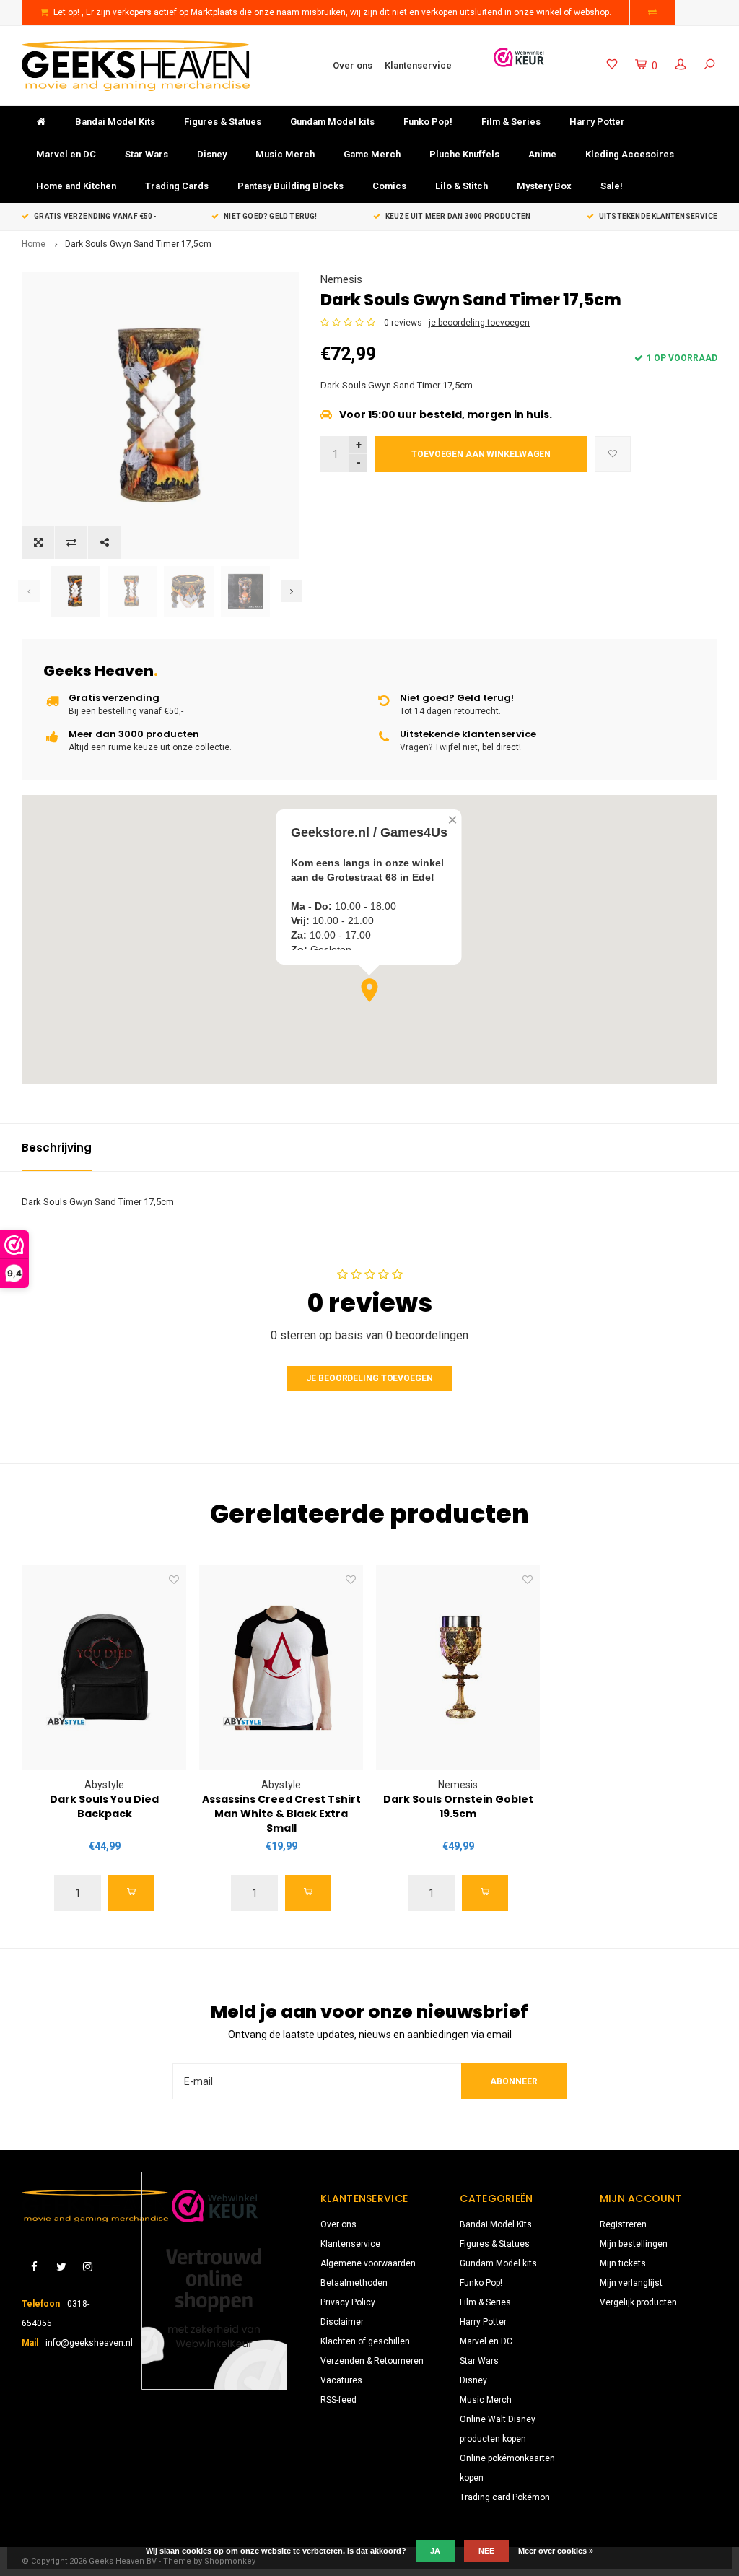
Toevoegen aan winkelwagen (481, 454)
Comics (389, 186)
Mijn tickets (623, 2263)
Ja (435, 2551)
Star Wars (147, 154)
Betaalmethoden (354, 2283)
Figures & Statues (223, 122)
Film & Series (511, 122)
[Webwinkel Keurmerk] (519, 57)
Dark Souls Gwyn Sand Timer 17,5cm (138, 244)
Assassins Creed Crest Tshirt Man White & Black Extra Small (281, 1814)
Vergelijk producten (638, 2302)
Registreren (623, 2224)
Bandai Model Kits (115, 122)
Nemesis (341, 279)
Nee (486, 2551)
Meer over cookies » (556, 2551)
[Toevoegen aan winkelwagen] (131, 1893)
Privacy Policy (348, 2302)
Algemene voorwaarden (368, 2263)
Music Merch (285, 154)
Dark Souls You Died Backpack (104, 1806)
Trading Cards (177, 186)
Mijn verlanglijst (631, 2283)
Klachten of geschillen (365, 2341)
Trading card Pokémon (505, 2497)
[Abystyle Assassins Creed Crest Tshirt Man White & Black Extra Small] (281, 1668)
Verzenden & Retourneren (372, 2361)
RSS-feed (338, 2400)
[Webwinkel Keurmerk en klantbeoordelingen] (214, 2281)
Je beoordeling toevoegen (369, 1378)
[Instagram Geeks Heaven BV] (88, 2267)
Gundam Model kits (332, 122)
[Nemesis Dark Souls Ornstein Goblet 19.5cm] (458, 1668)
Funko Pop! (428, 122)
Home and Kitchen (76, 186)
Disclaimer (342, 2322)
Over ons (353, 65)
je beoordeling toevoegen (479, 323)
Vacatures (341, 2380)
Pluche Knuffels (464, 154)
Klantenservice (418, 65)
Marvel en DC (66, 154)
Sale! (612, 186)
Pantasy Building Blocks (290, 186)
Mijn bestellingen (634, 2244)
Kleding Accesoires (630, 154)
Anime (542, 154)
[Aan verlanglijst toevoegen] (613, 454)
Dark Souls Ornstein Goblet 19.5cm (458, 1806)
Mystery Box (544, 186)
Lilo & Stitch (462, 186)
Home (34, 244)
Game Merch (372, 154)
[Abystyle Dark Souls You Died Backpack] (104, 1668)
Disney (212, 154)
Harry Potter (597, 122)
